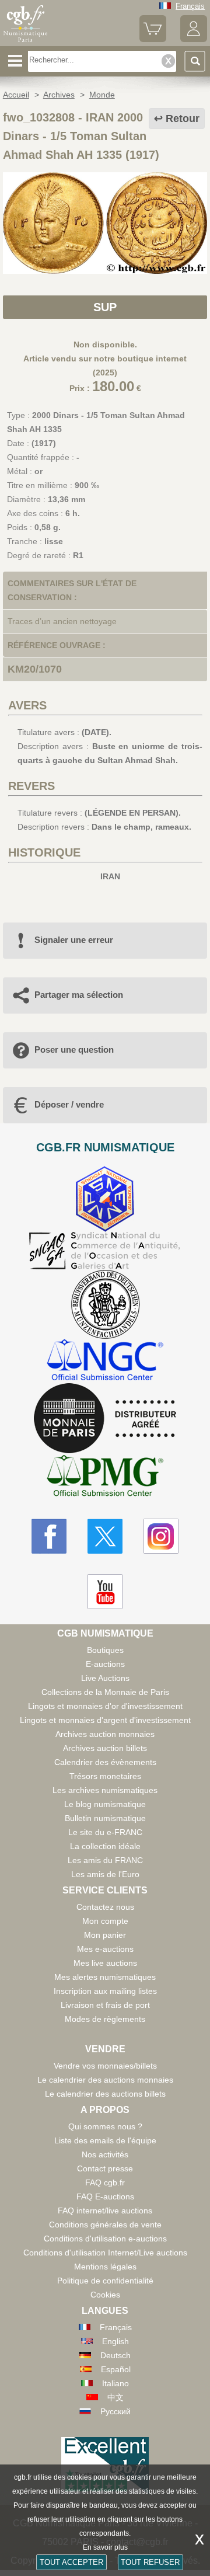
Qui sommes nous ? (105, 2126)
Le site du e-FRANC (105, 1832)
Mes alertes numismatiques (105, 1977)
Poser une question (74, 1049)
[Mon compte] (194, 39)
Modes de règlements (105, 2019)
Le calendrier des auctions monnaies (105, 2080)
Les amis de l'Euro (105, 1874)
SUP (105, 307)
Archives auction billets (105, 1748)
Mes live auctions (105, 1963)
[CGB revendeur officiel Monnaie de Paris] (105, 1419)
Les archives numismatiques (105, 1790)
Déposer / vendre (69, 1104)
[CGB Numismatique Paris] (25, 42)
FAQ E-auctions (105, 2196)
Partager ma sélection (79, 995)
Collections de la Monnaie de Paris (105, 1692)
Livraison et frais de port (105, 2005)
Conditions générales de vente (105, 2225)
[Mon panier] (153, 39)
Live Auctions (105, 1678)
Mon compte (105, 1921)
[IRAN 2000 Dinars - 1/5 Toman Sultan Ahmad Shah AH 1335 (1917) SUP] (105, 271)
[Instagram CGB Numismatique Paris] (161, 1536)
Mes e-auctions (105, 1949)
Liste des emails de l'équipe (105, 2140)
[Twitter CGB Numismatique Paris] (105, 1536)
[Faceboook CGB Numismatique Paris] (49, 1536)
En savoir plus (105, 2547)
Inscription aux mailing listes (105, 1991)
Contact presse (105, 2168)
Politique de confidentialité (105, 2281)
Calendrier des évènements (105, 1762)
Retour (183, 119)
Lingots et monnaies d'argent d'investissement (105, 1720)
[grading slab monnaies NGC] (105, 1361)
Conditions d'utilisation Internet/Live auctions (105, 2253)
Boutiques (105, 1650)
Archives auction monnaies (105, 1734)
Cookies (105, 2295)
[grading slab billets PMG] (105, 1477)
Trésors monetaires (105, 1776)
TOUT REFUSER (150, 2562)
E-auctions (105, 1664)
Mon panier (105, 1935)
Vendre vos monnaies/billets (105, 2066)
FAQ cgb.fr (105, 2182)
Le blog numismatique (105, 1804)
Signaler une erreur (74, 940)
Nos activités (105, 2154)
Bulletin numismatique (105, 1818)
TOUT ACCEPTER (71, 2562)
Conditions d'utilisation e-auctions (105, 2239)
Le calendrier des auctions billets (105, 2094)
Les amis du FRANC (105, 1860)
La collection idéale (105, 1846)
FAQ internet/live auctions (105, 2211)
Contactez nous (105, 1907)
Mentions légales (105, 2267)
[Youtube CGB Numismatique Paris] (105, 1592)
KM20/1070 (35, 669)
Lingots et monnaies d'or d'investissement (105, 1706)
